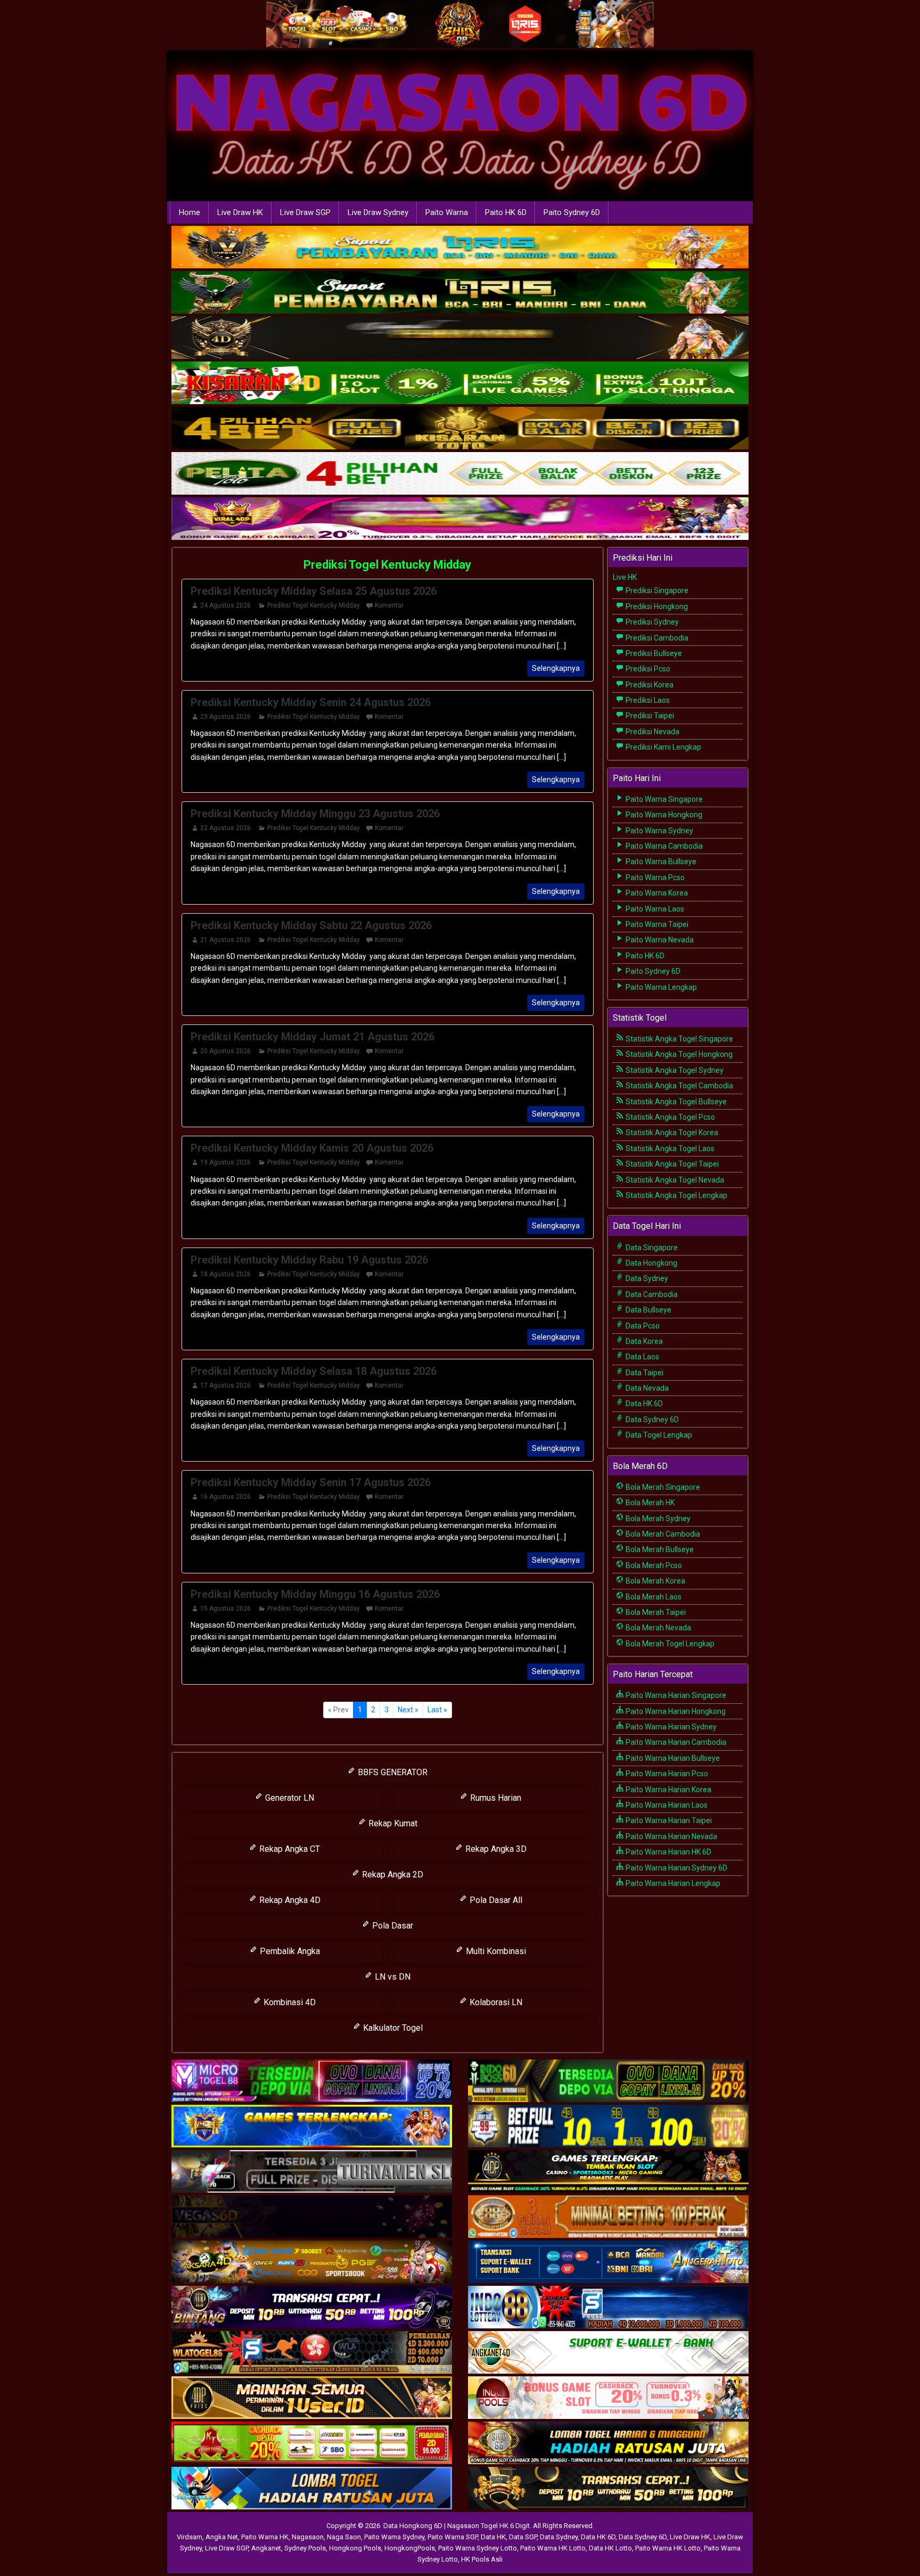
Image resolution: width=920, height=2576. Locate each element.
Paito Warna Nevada (659, 940)
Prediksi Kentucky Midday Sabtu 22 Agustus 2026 (311, 925)
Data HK (493, 2537)
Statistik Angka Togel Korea (671, 1133)
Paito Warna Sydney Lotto (478, 2548)
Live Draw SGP (305, 212)
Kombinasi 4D (289, 2002)
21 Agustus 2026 (225, 940)
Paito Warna (447, 212)
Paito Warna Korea (656, 893)
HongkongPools (410, 2548)
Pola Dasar (392, 1926)
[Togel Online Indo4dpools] (312, 2489)
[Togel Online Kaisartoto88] (312, 2443)
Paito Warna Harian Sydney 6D (676, 1868)
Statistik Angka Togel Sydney (674, 1070)
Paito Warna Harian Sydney (670, 1727)
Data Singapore (651, 1248)
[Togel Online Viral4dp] (460, 519)
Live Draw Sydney (378, 212)
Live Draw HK (240, 212)
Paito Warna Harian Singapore (675, 1695)
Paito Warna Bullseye (660, 862)
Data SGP (523, 2537)
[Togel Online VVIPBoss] (460, 248)
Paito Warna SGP (453, 2537)
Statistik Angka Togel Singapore (679, 1039)
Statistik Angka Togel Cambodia (679, 1086)
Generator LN (289, 1798)
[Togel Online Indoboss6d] (608, 2081)
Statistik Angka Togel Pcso (670, 1117)
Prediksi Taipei (649, 716)
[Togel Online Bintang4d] (312, 2308)
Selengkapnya (556, 668)
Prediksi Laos (647, 700)
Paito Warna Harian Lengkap (672, 1883)
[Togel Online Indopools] (608, 2398)
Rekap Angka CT (289, 1849)
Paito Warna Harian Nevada (671, 1836)
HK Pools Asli (482, 2559)
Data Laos (642, 1357)
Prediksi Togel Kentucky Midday (387, 565)
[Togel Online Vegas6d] (312, 2217)
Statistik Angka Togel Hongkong (678, 1054)
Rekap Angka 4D (289, 1900)
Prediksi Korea (649, 685)
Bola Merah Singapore (662, 1487)
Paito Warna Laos (654, 909)
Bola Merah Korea (655, 1581)
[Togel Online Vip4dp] (608, 2172)
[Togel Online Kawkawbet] (312, 2172)
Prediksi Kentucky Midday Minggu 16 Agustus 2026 (315, 1594)
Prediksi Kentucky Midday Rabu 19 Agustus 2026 (309, 1260)
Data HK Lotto (610, 2548)
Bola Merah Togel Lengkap (669, 1644)
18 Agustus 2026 (225, 1274)
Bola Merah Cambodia (662, 1534)
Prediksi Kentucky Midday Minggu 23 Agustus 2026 (315, 814)
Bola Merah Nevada (658, 1628)
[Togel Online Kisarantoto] (460, 429)
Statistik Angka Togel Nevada (674, 1180)
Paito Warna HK (265, 2537)
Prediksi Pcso (647, 669)
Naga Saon (344, 2537)
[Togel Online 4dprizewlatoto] (312, 2398)
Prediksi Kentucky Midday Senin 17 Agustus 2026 (311, 1482)
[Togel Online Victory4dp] (312, 2127)
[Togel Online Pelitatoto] (460, 474)
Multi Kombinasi (495, 1951)
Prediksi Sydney (651, 622)
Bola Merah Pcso (653, 1565)
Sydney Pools (305, 2548)
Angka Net (222, 2537)
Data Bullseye (648, 1310)
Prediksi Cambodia (656, 638)
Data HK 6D (643, 1404)
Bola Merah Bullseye (659, 1549)
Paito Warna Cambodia (663, 846)
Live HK (625, 577)
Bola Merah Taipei (655, 1612)
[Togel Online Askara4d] (312, 2262)
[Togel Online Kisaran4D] (460, 383)
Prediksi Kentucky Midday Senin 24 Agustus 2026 (311, 702)
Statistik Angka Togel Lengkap (676, 1195)
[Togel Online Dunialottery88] (608, 2217)
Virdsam (190, 2537)
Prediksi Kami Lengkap (663, 747)
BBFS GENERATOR (392, 1772)
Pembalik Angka (289, 1951)
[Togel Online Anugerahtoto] (608, 2262)
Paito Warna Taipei (656, 924)
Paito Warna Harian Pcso (666, 1774)
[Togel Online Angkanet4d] (608, 2353)
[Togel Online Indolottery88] (608, 2308)
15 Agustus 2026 (225, 1609)
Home (190, 212)
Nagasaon (308, 2537)
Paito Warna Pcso (654, 877)
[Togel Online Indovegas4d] (608, 2489)
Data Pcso (642, 1326)
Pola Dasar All (495, 1900)
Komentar (389, 605)
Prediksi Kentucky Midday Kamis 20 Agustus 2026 (312, 1148)
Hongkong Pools (355, 2548)
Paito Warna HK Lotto (553, 2548)
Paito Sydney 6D (572, 212)
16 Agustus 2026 (225, 1497)
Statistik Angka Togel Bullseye (675, 1102)
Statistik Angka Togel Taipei (671, 1164)
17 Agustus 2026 (225, 1385)
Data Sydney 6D (651, 1420)
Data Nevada (646, 1388)
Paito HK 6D (506, 212)
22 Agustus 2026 (225, 828)
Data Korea (643, 1341)
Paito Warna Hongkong (663, 815)
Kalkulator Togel (392, 2028)
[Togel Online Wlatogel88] (312, 2353)
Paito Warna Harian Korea (668, 1790)
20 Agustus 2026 (225, 1051)
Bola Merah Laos (653, 1597)
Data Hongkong (651, 1263)
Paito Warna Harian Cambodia (675, 1742)
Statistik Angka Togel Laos (669, 1148)
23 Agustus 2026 (225, 717)
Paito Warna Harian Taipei (668, 1820)
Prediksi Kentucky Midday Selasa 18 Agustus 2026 (314, 1371)
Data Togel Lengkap (658, 1435)
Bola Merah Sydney (657, 1519)
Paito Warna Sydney (659, 831)
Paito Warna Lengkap (660, 987)
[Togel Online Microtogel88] (312, 2081)
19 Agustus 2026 (225, 1162)
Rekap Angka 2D (392, 1874)
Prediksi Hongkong (656, 606)
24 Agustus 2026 (225, 605)
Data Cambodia (651, 1294)
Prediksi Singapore (656, 590)
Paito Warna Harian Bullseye (672, 1758)
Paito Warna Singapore (663, 799)
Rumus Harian (495, 1798)
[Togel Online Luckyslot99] (608, 2127)
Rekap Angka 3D (495, 1849)
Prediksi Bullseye (653, 653)
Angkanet (266, 2548)
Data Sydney (646, 1278)
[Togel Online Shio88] (608, 2443)
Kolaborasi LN (495, 2002)
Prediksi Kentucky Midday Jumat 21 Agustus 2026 (313, 1037)
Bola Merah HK (649, 1503)
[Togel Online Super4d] (460, 338)
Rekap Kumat (392, 1823)
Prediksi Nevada (652, 732)
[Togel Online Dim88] (460, 293)
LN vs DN (392, 1977)
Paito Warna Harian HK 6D (668, 1852)
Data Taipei (644, 1373)
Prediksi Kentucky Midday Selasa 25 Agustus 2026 (314, 591)
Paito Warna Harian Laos (666, 1805)
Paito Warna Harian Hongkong (675, 1711)
